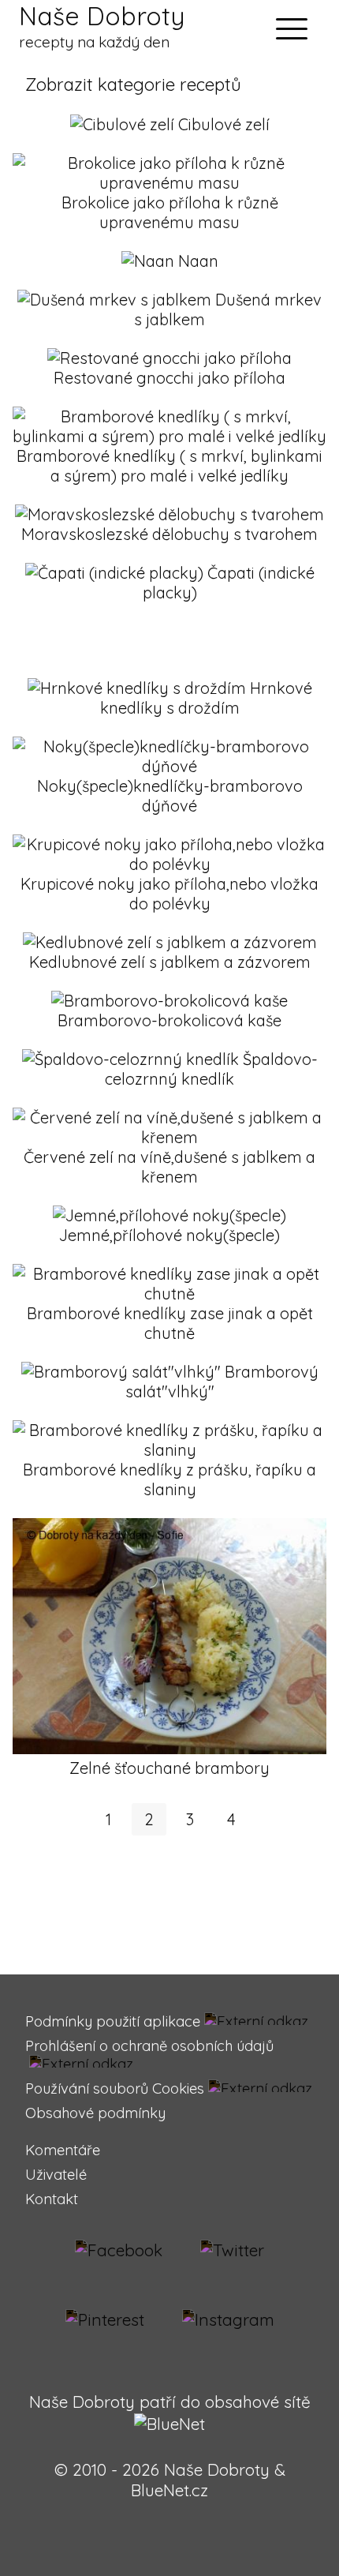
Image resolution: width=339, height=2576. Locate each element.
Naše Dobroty (102, 26)
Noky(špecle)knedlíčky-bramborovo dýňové (170, 796)
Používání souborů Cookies (115, 2089)
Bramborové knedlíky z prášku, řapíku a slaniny (169, 1479)
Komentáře (63, 2150)
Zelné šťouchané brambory (169, 1768)
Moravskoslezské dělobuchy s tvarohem (169, 534)
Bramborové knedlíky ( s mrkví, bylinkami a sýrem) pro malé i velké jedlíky (169, 466)
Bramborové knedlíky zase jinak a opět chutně (170, 1323)
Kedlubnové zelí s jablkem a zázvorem (170, 962)
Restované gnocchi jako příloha (169, 378)
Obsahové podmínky (95, 2113)
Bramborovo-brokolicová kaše (169, 1020)
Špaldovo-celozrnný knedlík (211, 1069)
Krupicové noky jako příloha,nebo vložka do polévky (169, 894)
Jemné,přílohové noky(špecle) (169, 1235)
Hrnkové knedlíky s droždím (206, 698)
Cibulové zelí (224, 124)
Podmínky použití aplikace (113, 2021)
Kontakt (52, 2199)
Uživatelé (56, 2175)
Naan (198, 261)
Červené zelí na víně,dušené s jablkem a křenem (169, 1167)
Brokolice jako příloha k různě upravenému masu (170, 212)
